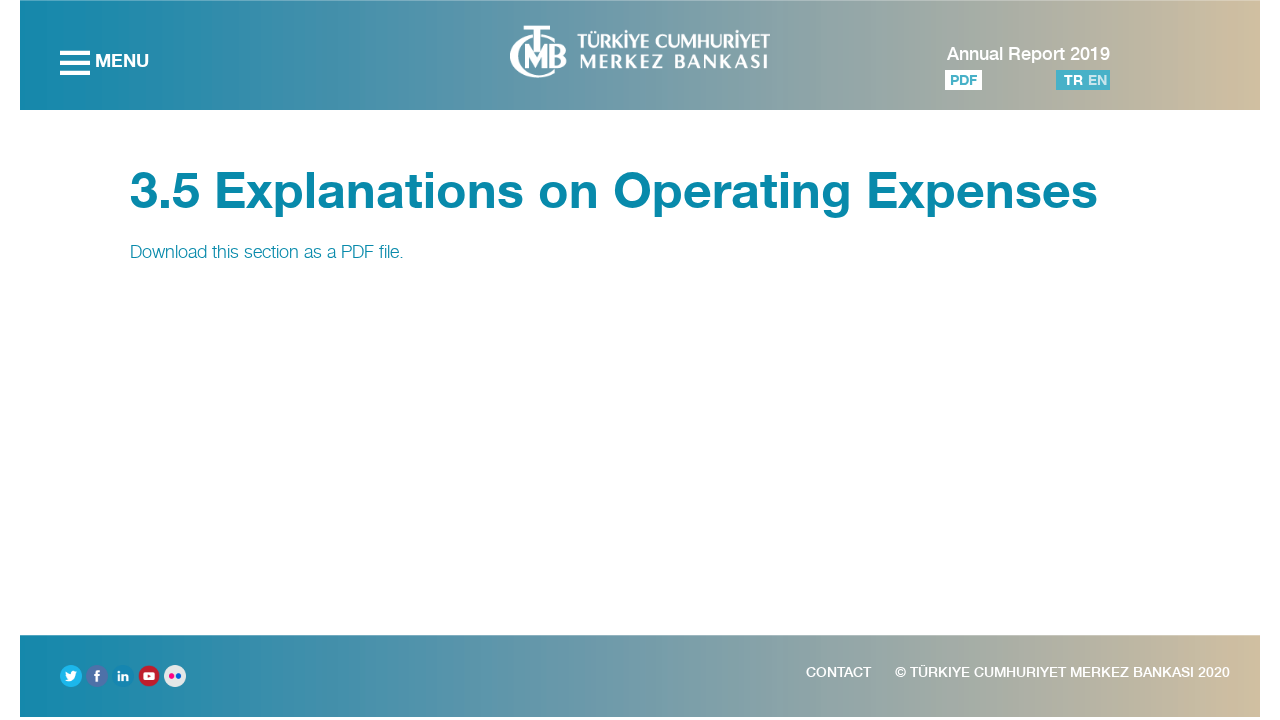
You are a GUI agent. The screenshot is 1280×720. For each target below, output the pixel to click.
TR (1073, 79)
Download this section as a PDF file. (267, 251)
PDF (963, 79)
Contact (838, 672)
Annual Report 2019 (1028, 53)
